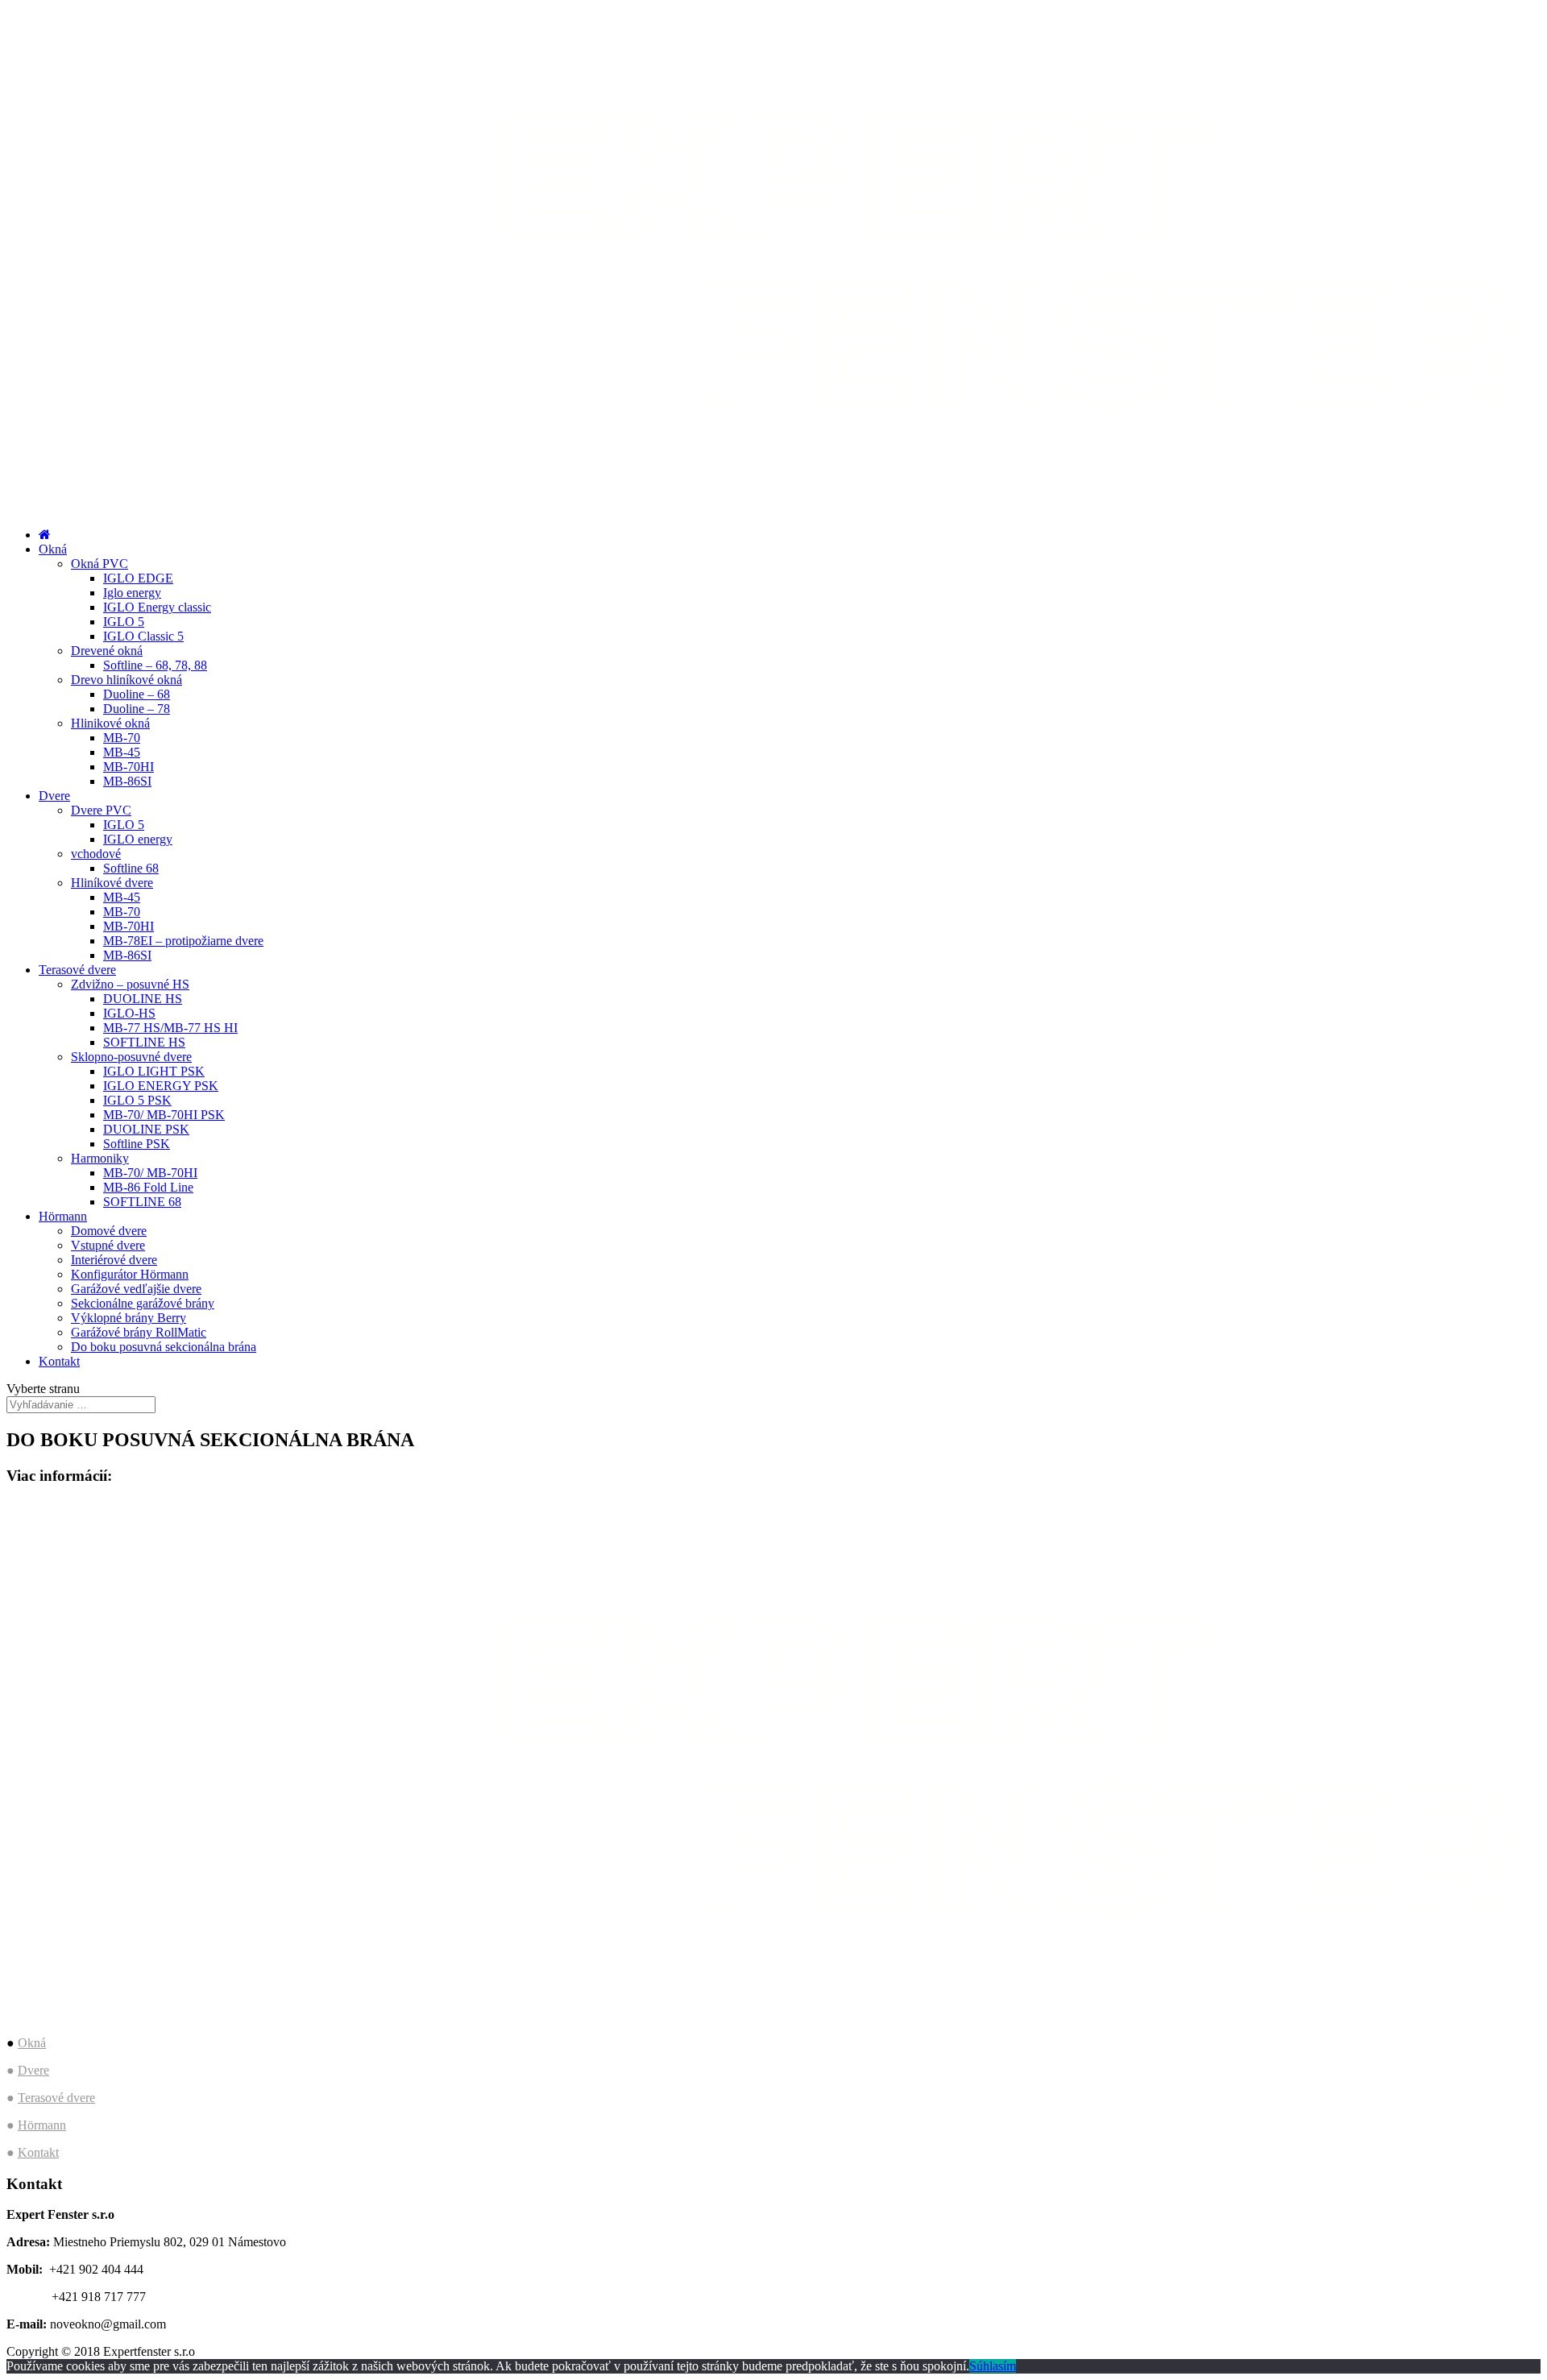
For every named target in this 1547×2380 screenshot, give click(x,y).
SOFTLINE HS (144, 1042)
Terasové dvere (77, 970)
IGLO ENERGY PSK (161, 1086)
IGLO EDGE (138, 578)
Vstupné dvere (108, 1245)
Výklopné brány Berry (129, 1318)
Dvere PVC (101, 810)
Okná (53, 549)
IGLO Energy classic (157, 607)
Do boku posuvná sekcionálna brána (164, 1347)
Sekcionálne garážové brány (143, 1303)
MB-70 (122, 738)
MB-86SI (127, 781)
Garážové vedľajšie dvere (136, 1289)
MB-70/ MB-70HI (150, 1173)
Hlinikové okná (110, 723)
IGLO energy (138, 839)
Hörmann (63, 1216)
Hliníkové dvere (112, 883)
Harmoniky (100, 1158)
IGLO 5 (124, 622)
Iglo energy (132, 593)
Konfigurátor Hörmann (130, 1274)
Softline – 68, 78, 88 (155, 665)
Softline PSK (137, 1144)
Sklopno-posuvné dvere (131, 1057)
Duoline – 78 (137, 709)
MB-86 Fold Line (148, 1187)
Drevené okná (107, 651)
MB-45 (122, 752)
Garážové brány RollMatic (139, 1332)
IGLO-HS (129, 1013)
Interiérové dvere (114, 1260)
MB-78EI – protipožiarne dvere (183, 941)
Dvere (54, 796)
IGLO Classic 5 (143, 636)
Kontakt (59, 1361)
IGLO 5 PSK (137, 1100)
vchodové (96, 854)
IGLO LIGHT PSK (154, 1071)
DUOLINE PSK (146, 1129)
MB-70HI (129, 767)
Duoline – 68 (137, 694)
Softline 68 (131, 868)
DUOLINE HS (143, 999)
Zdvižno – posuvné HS (130, 984)
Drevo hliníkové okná (126, 680)
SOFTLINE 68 (142, 1202)
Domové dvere (109, 1231)
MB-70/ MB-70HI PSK (164, 1115)
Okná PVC (100, 564)
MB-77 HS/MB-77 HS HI (170, 1028)
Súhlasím (993, 2366)
